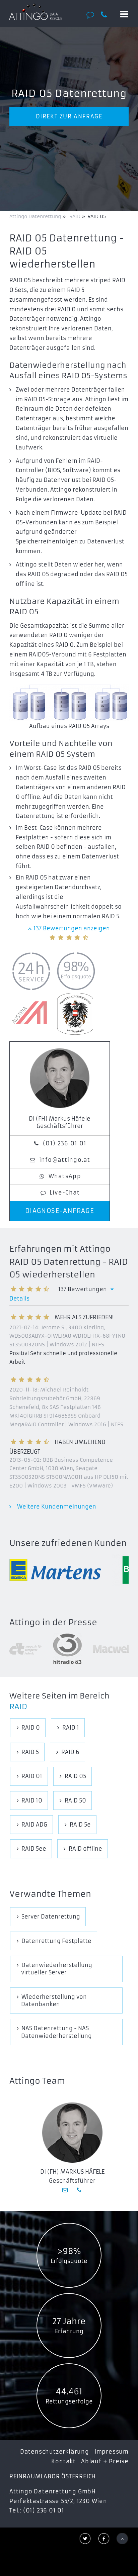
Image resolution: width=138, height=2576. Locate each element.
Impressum (112, 2452)
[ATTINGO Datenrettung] (35, 12)
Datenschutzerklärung (55, 2452)
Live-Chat (65, 1193)
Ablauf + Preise (105, 2461)
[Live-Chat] (92, 15)
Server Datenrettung (51, 1917)
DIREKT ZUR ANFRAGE (69, 116)
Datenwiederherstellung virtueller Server (57, 1969)
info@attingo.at (65, 1160)
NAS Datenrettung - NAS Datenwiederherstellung (56, 2032)
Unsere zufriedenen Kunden (68, 1543)
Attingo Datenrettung (36, 216)
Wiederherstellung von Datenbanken (54, 2000)
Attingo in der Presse (53, 1623)
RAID (18, 1707)
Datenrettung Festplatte (56, 1941)
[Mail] (66, 2190)
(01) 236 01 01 (65, 1143)
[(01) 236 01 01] (107, 15)
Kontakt (63, 2461)
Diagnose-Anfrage (60, 1211)
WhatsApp (65, 1176)
